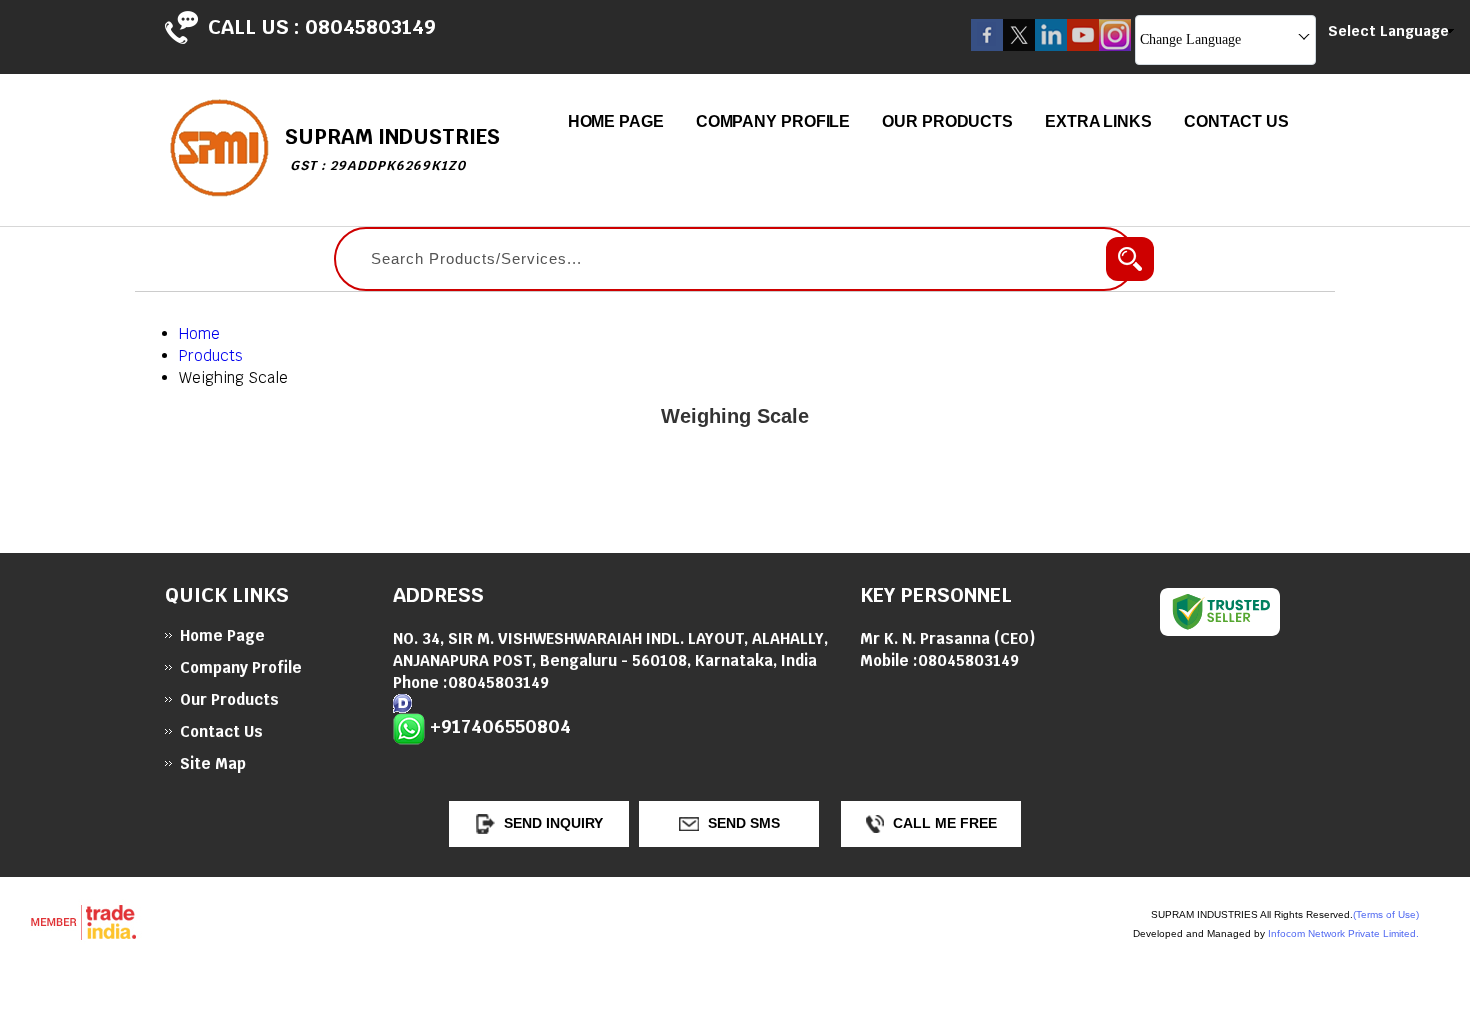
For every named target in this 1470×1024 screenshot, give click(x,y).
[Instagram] (1115, 45)
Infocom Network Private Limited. (1343, 933)
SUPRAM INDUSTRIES (392, 148)
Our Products (947, 121)
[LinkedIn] (1051, 45)
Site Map (213, 763)
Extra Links (1098, 121)
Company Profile (773, 121)
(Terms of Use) (1386, 914)
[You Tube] (1083, 45)
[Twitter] (1019, 45)
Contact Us (1236, 121)
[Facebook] (987, 45)
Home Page (616, 121)
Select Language (1388, 31)
